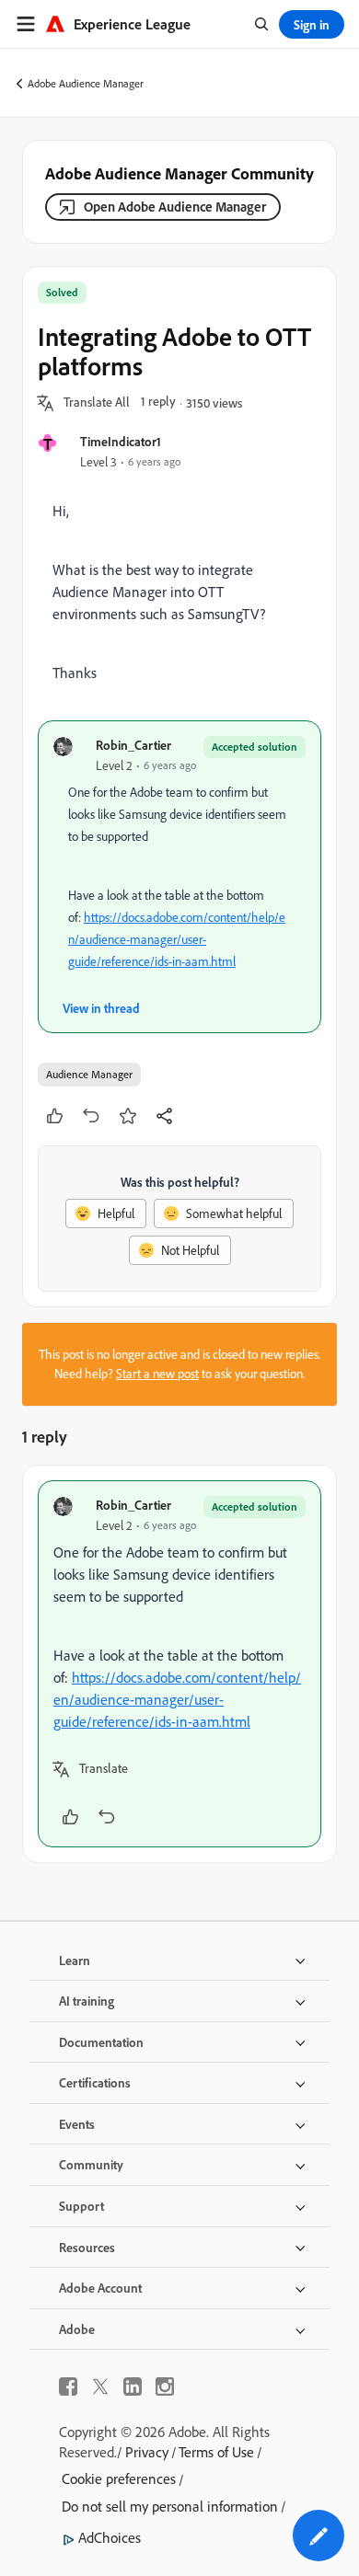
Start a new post (157, 1374)
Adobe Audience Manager (86, 83)
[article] (179, 1664)
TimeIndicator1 (121, 441)
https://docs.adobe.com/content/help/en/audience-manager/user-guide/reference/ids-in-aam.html (177, 939)
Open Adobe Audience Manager (175, 207)
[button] (97, 403)
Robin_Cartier (133, 745)
